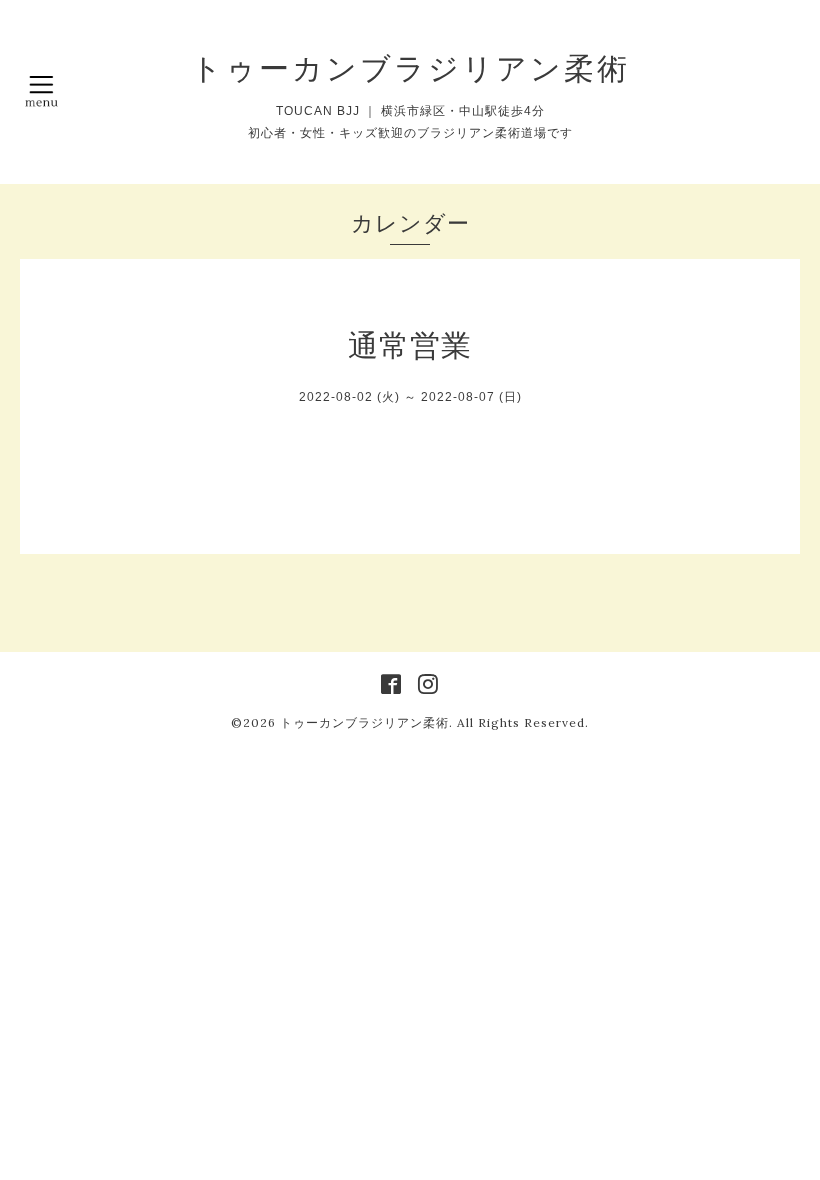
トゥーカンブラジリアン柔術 (410, 68)
